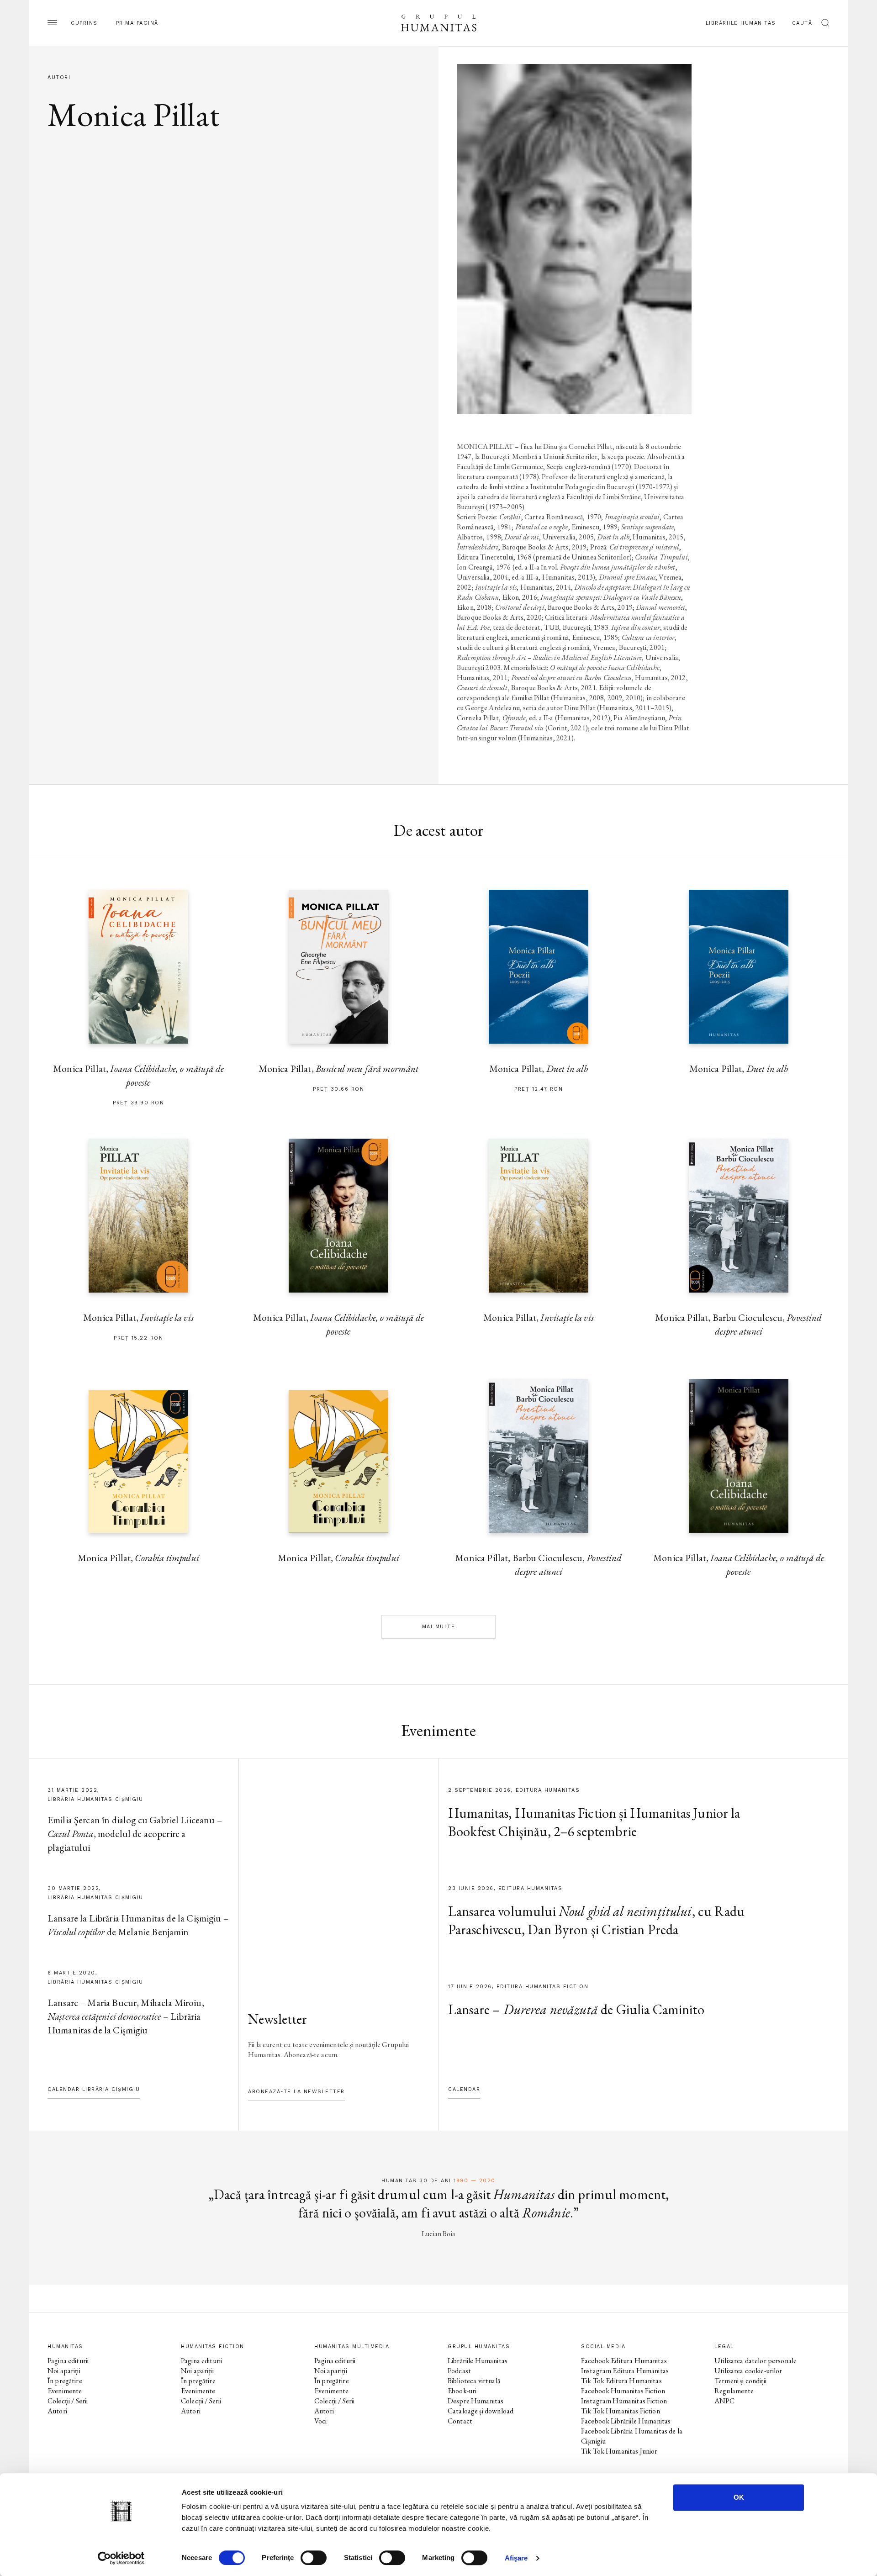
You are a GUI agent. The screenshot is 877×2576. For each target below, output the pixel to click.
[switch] (314, 2558)
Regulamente (734, 2391)
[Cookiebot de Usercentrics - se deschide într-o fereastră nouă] (121, 2558)
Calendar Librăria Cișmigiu (94, 2089)
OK (739, 2497)
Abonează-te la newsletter (296, 2092)
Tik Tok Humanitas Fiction (621, 2411)
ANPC (725, 2401)
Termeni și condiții (740, 2381)
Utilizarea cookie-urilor (748, 2371)
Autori (57, 2411)
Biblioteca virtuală (474, 2381)
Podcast (459, 2371)
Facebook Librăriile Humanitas (626, 2421)
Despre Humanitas (475, 2401)
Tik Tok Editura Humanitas (621, 2381)
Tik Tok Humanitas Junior (619, 2451)
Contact (460, 2421)
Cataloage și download (481, 2411)
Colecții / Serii (68, 2401)
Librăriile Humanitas (741, 23)
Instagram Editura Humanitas (625, 2371)
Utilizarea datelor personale (755, 2361)
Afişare (516, 2558)
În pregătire (65, 2381)
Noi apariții (64, 2371)
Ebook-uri (462, 2391)
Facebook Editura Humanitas (624, 2361)
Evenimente (65, 2391)
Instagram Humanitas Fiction (624, 2401)
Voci (321, 2421)
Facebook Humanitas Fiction (623, 2391)
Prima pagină (137, 23)
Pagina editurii (68, 2361)
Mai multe (439, 1627)
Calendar (464, 2089)
